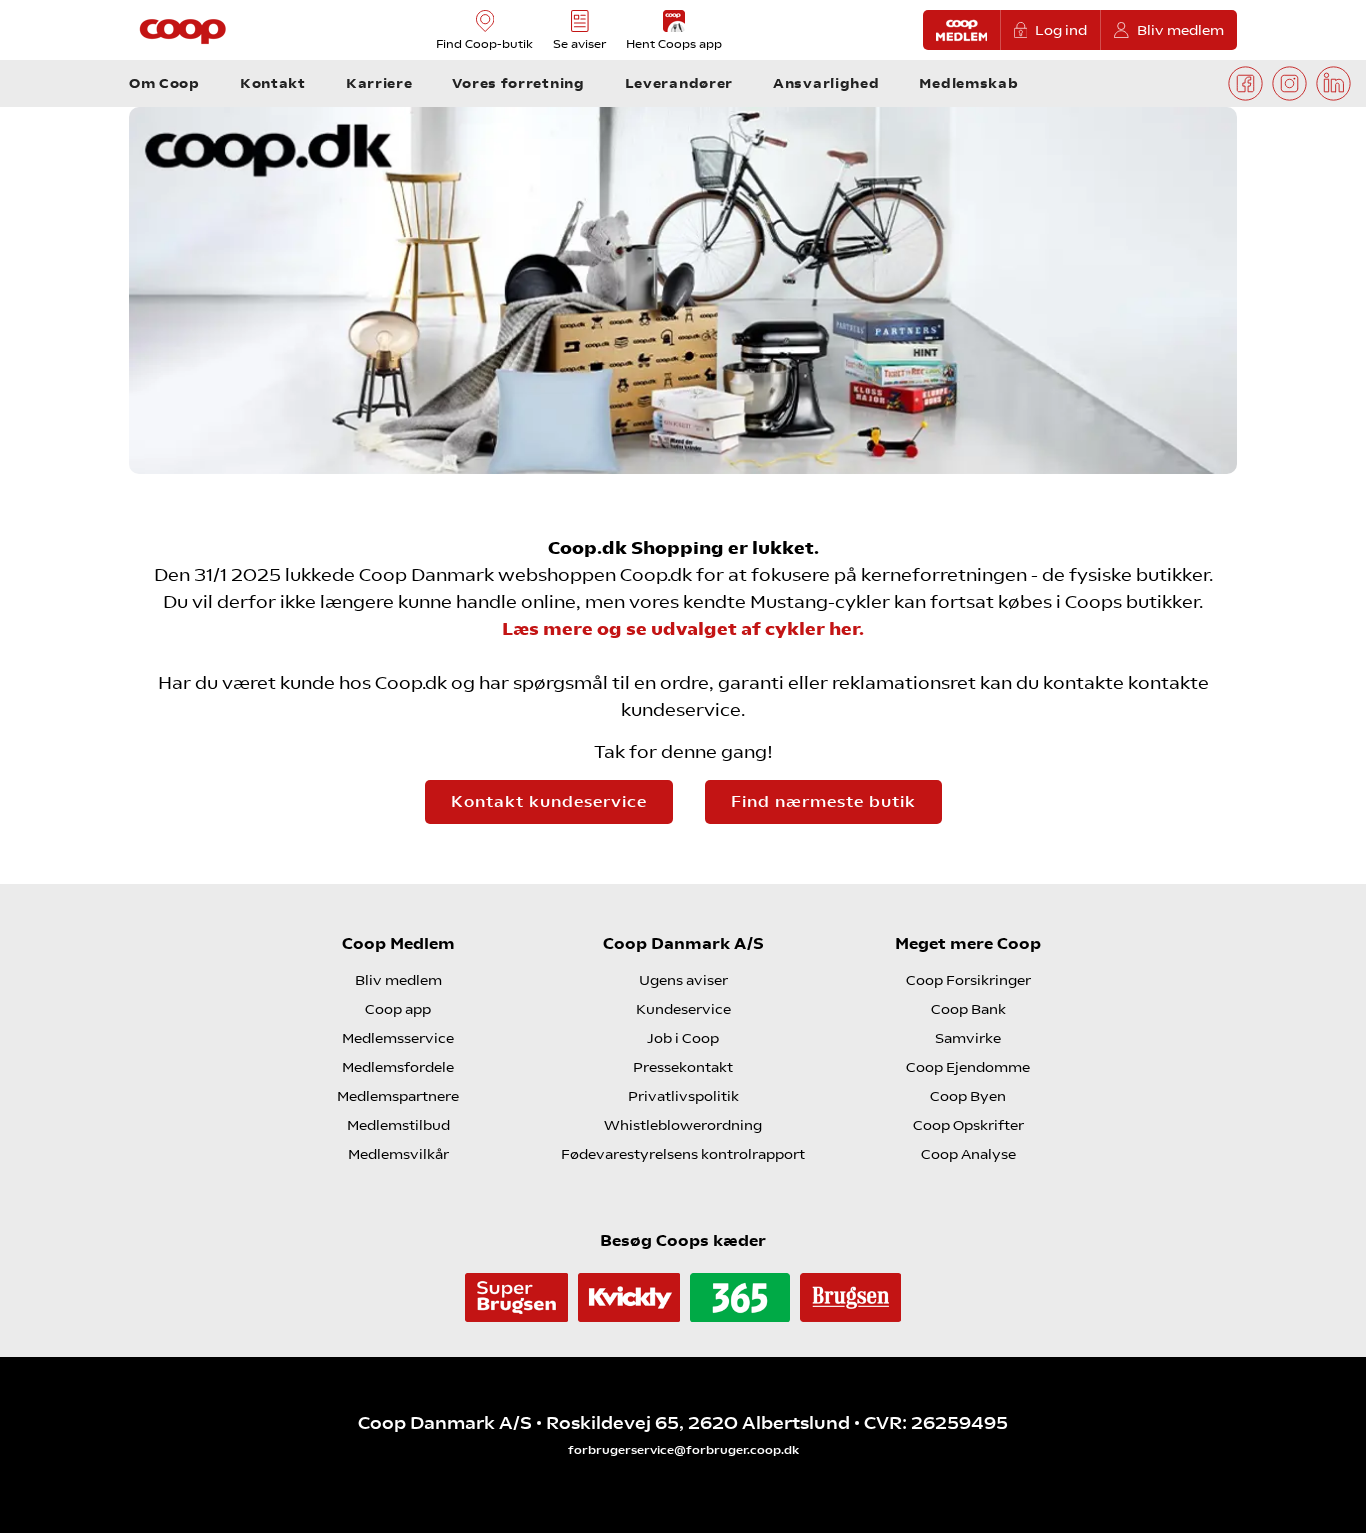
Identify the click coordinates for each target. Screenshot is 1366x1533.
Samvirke (968, 1038)
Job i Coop (683, 1038)
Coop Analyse (968, 1154)
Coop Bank (968, 1009)
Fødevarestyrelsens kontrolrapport (683, 1154)
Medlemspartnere (398, 1096)
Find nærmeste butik (823, 801)
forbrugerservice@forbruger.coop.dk (683, 1450)
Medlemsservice (398, 1038)
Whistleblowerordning (683, 1125)
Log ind (1061, 30)
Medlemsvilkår (398, 1154)
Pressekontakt (683, 1067)
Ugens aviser (683, 980)
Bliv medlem (1180, 30)
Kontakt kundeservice (549, 801)
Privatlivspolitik (683, 1096)
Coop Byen (968, 1096)
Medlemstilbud (398, 1125)
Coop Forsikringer (968, 980)
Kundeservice (683, 1009)
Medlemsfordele (398, 1067)
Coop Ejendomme (968, 1067)
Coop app (398, 1009)
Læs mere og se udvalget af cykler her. (683, 628)
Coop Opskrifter (968, 1125)
